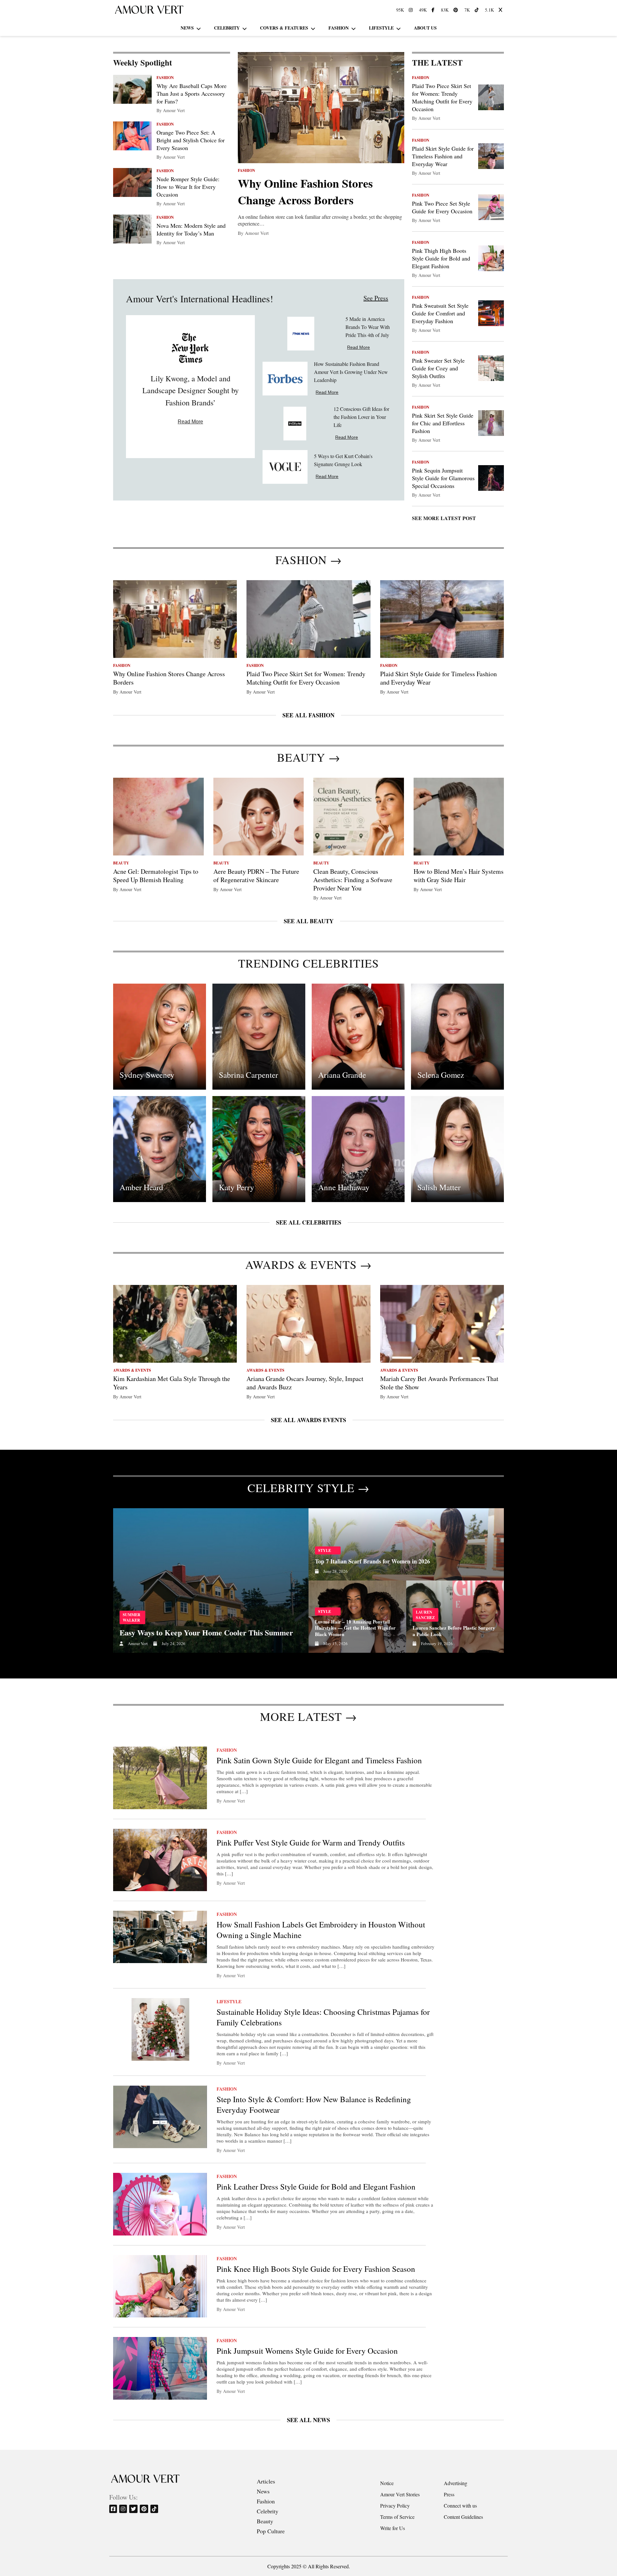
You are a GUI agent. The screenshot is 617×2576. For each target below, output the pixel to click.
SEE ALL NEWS (308, 2420)
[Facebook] (114, 2509)
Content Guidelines (463, 2517)
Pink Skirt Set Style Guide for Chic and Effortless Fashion (443, 423)
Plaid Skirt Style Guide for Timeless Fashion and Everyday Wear (443, 156)
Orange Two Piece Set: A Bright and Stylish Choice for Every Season (191, 140)
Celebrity (227, 28)
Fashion (339, 28)
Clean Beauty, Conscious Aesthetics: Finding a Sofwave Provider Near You (353, 880)
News (187, 28)
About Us (425, 28)
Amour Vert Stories (400, 2494)
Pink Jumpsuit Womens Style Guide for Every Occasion (307, 2351)
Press (449, 2494)
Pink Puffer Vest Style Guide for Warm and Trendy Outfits (311, 1842)
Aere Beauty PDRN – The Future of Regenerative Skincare (256, 876)
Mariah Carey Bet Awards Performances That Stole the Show (439, 1383)
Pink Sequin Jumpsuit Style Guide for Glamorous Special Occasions (443, 478)
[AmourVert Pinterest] (456, 10)
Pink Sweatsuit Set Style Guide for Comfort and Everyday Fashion (440, 313)
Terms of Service (397, 2517)
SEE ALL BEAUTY (309, 921)
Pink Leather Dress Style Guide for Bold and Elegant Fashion (316, 2187)
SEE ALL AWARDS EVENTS (308, 1420)
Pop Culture (271, 2531)
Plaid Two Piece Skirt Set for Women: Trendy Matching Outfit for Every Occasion (442, 97)
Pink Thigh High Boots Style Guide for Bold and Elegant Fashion (441, 258)
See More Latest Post (444, 518)
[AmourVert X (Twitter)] (501, 10)
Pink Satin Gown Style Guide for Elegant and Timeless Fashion (319, 1760)
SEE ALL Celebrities (309, 1222)
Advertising (456, 2483)
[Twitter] (134, 2509)
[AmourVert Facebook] (434, 10)
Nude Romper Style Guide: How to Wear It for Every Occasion (188, 187)
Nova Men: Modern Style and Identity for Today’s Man (191, 229)
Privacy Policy (395, 2505)
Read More (190, 422)
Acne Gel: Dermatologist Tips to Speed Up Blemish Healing (156, 876)
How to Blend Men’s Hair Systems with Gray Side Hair (459, 876)
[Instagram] (124, 2509)
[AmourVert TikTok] (477, 10)
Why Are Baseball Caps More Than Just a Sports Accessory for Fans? (192, 93)
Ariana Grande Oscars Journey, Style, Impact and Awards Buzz (305, 1383)
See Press (376, 298)
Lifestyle (381, 28)
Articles (266, 2481)
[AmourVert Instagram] (411, 10)
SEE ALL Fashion (308, 715)
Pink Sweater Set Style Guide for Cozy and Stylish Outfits (438, 368)
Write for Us (393, 2528)
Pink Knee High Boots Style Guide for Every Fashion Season (316, 2269)
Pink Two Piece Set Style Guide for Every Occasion (442, 207)
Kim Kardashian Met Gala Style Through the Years (172, 1383)
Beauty (265, 2521)
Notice (387, 2483)
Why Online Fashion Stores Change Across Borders (305, 191)
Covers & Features (284, 28)
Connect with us (460, 2505)
